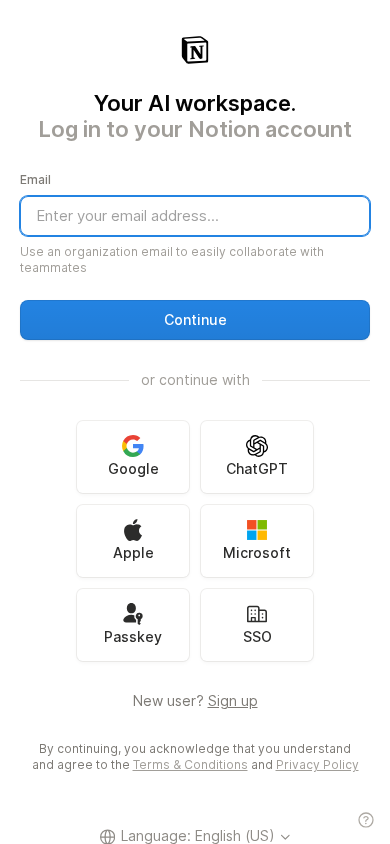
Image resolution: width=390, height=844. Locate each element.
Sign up (233, 700)
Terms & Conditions (190, 764)
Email (35, 179)
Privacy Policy (317, 764)
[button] (195, 320)
